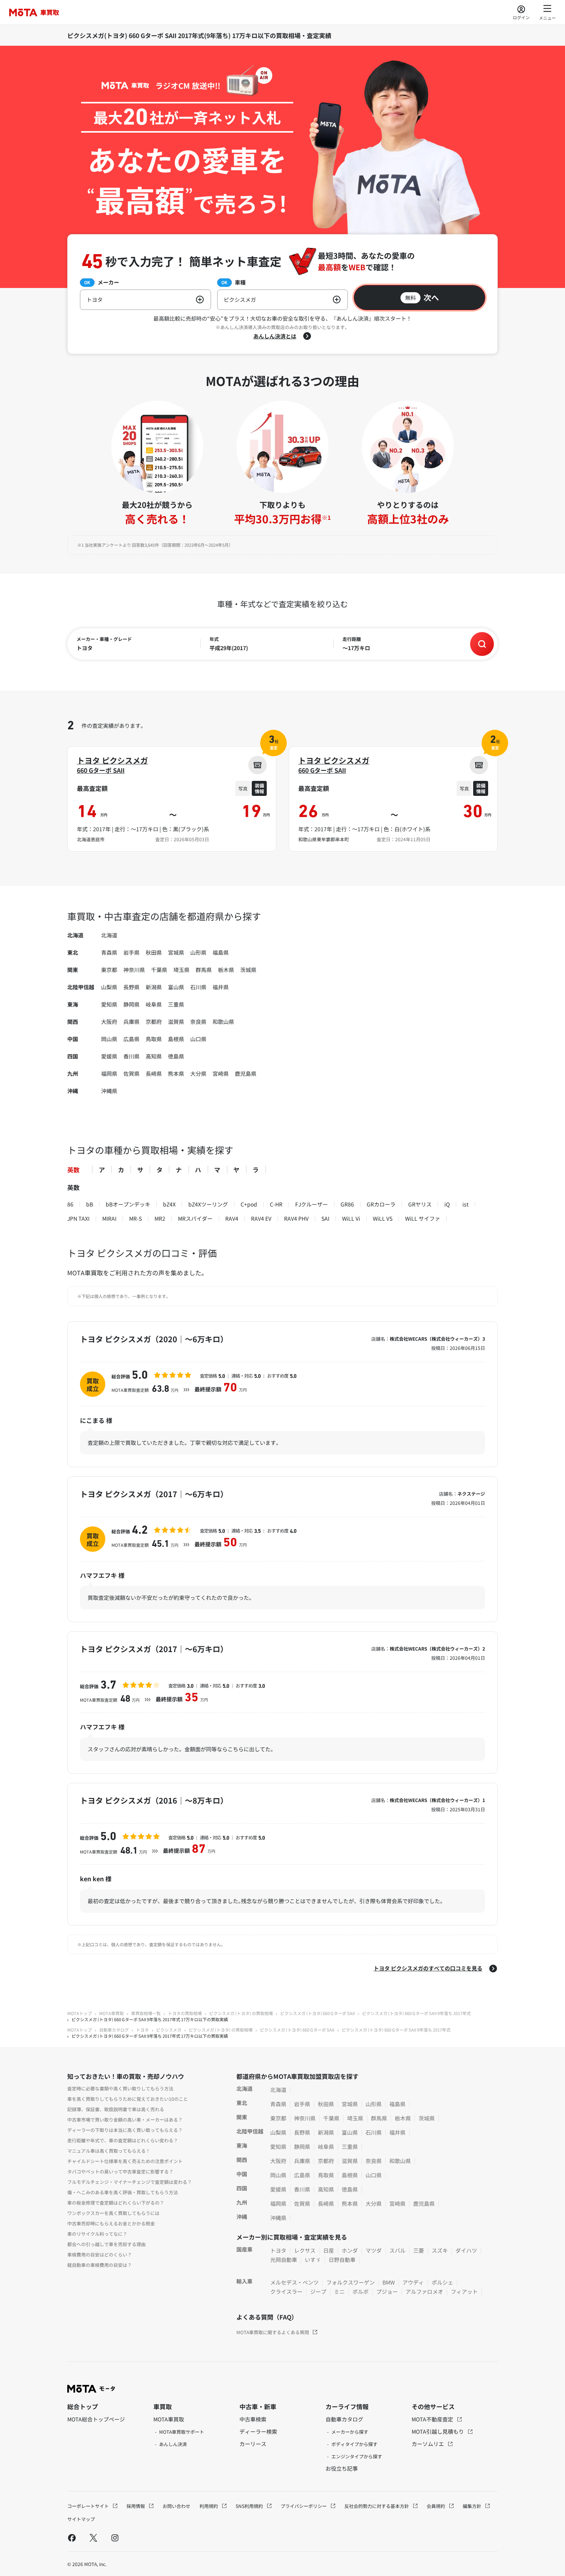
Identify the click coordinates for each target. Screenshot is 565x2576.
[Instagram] (115, 2538)
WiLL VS (383, 1218)
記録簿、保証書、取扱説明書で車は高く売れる (116, 2109)
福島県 (221, 952)
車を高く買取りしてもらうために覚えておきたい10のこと (128, 2099)
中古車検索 (253, 2419)
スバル (397, 2250)
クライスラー (286, 2291)
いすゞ (313, 2260)
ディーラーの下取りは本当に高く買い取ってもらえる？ (125, 2130)
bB (90, 1204)
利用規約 (209, 2506)
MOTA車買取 (111, 2013)
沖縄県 (109, 1091)
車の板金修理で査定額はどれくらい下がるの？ (116, 2202)
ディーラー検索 (258, 2431)
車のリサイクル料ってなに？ (97, 2234)
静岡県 (131, 1004)
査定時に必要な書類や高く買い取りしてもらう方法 (120, 2088)
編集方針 (473, 2506)
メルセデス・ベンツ (294, 2282)
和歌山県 (223, 1022)
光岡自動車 (284, 2260)
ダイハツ (466, 2250)
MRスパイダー (195, 1218)
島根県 (176, 1039)
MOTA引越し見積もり (438, 2431)
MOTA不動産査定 (433, 2419)
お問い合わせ (176, 2506)
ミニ (339, 2291)
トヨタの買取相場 (185, 2013)
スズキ (440, 2250)
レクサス (305, 2250)
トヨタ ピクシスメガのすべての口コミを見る (428, 1968)
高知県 (154, 1056)
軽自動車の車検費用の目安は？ (100, 2265)
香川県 (131, 1056)
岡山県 (109, 1039)
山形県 (198, 952)
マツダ (374, 2250)
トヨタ (142, 2030)
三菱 (419, 2250)
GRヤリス (420, 1204)
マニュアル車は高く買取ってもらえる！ (109, 2151)
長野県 (131, 987)
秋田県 (154, 952)
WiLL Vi (351, 1218)
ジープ (318, 2291)
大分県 (198, 1073)
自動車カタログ (114, 2030)
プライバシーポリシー (304, 2506)
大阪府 (109, 1022)
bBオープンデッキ (128, 1204)
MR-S (135, 1218)
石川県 (198, 987)
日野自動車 (342, 2260)
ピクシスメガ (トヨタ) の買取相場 (241, 2013)
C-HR (276, 1204)
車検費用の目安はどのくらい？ (100, 2254)
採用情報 (136, 2506)
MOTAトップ (80, 2013)
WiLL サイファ (423, 1218)
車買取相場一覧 (146, 2013)
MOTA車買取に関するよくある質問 (273, 2332)
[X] (93, 2538)
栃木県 (226, 970)
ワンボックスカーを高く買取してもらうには (113, 2213)
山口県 (198, 1039)
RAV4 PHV (296, 1218)
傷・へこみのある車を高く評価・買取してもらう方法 (123, 2192)
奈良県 (198, 1022)
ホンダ (350, 2250)
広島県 (131, 1039)
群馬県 (204, 970)
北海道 (109, 935)
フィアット (464, 2291)
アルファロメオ (424, 2291)
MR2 (160, 1218)
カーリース (253, 2444)
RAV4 (232, 1218)
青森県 (109, 952)
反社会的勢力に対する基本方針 (377, 2506)
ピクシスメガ (169, 2030)
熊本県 (176, 1073)
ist (465, 1204)
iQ (447, 1204)
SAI (325, 1218)
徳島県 (176, 1056)
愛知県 (109, 1004)
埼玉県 (181, 970)
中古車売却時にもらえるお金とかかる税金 (111, 2223)
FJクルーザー (312, 1204)
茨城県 (248, 970)
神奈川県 (134, 970)
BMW (389, 2282)
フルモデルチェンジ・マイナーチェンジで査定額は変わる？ (130, 2182)
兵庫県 (131, 1022)
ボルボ (361, 2291)
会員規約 (436, 2506)
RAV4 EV (261, 1218)
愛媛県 (109, 1056)
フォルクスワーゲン (351, 2282)
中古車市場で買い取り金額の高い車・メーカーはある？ (125, 2119)
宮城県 (176, 952)
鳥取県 (154, 1039)
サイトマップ (81, 2519)
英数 (73, 1170)
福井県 (221, 987)
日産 (329, 2250)
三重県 (176, 1004)
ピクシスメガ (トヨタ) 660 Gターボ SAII (317, 2013)
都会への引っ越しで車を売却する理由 (106, 2244)
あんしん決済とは (275, 336)
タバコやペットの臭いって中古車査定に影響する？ (120, 2171)
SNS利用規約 (250, 2506)
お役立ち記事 (342, 2468)
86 (70, 1204)
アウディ (413, 2282)
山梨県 (109, 987)
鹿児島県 (246, 1073)
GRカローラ (381, 1204)
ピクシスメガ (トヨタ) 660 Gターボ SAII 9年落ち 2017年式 (416, 2013)
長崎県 (154, 1073)
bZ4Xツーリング (208, 1204)
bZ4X (169, 1204)
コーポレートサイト (89, 2506)
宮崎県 (221, 1073)
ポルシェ (442, 2282)
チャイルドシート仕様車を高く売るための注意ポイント (125, 2161)
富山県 (176, 987)
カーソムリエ (428, 2444)
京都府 (154, 1022)
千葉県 (159, 970)
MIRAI (109, 1218)
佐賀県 (131, 1073)
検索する (482, 644)
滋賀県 (176, 1022)
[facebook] (72, 2538)
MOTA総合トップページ (96, 2419)
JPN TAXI (78, 1218)
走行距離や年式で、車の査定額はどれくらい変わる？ (123, 2140)
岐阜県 (154, 1004)
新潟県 (154, 987)
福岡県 (109, 1073)
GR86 (347, 1204)
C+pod (249, 1204)
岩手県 (131, 952)
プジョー (387, 2291)
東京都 (109, 970)
